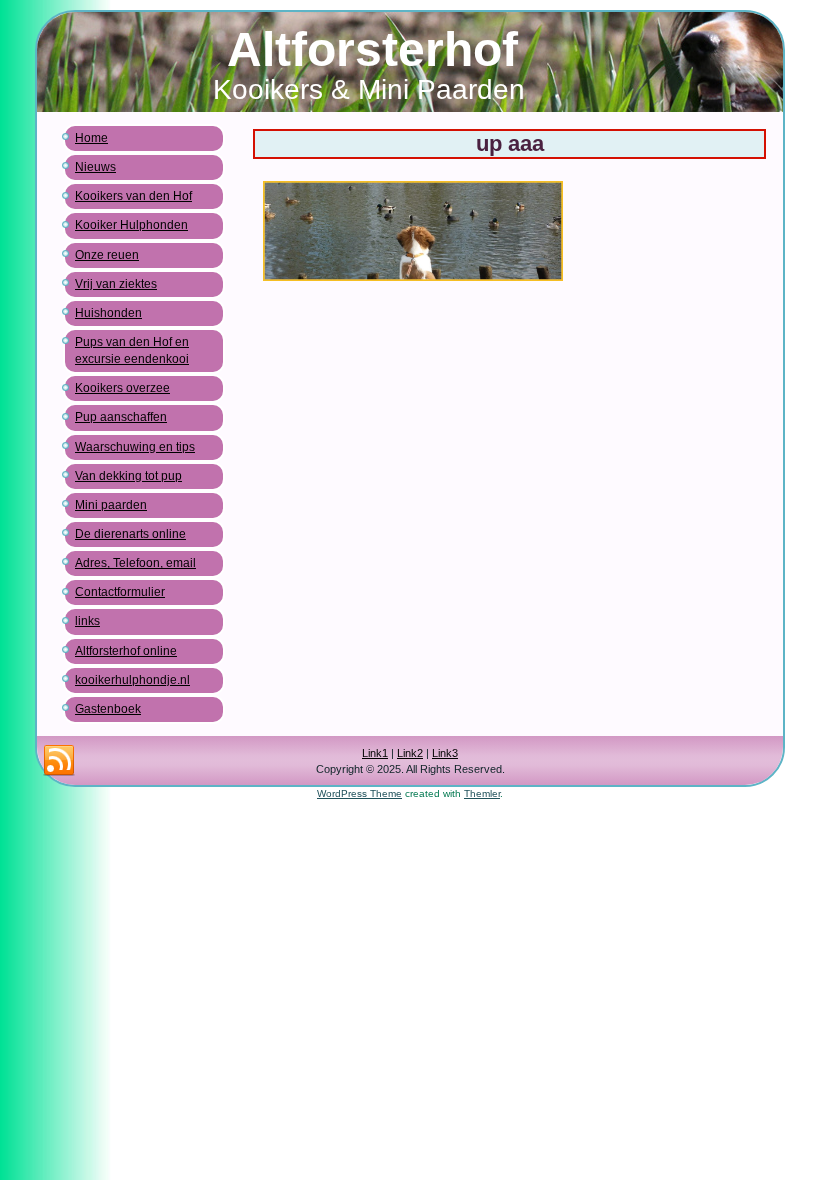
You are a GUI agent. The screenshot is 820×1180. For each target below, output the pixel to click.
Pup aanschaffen (121, 417)
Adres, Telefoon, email (135, 563)
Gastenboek (108, 709)
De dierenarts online (130, 534)
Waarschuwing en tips (135, 447)
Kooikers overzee (122, 388)
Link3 (445, 753)
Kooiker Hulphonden (131, 225)
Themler (482, 793)
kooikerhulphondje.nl (132, 680)
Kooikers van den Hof (133, 196)
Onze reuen (107, 255)
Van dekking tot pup (128, 476)
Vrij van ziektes (116, 284)
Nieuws (95, 167)
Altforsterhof (372, 49)
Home (91, 138)
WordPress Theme (359, 793)
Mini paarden (111, 505)
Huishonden (108, 313)
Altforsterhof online (126, 651)
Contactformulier (120, 592)
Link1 (375, 753)
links (87, 621)
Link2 (410, 753)
